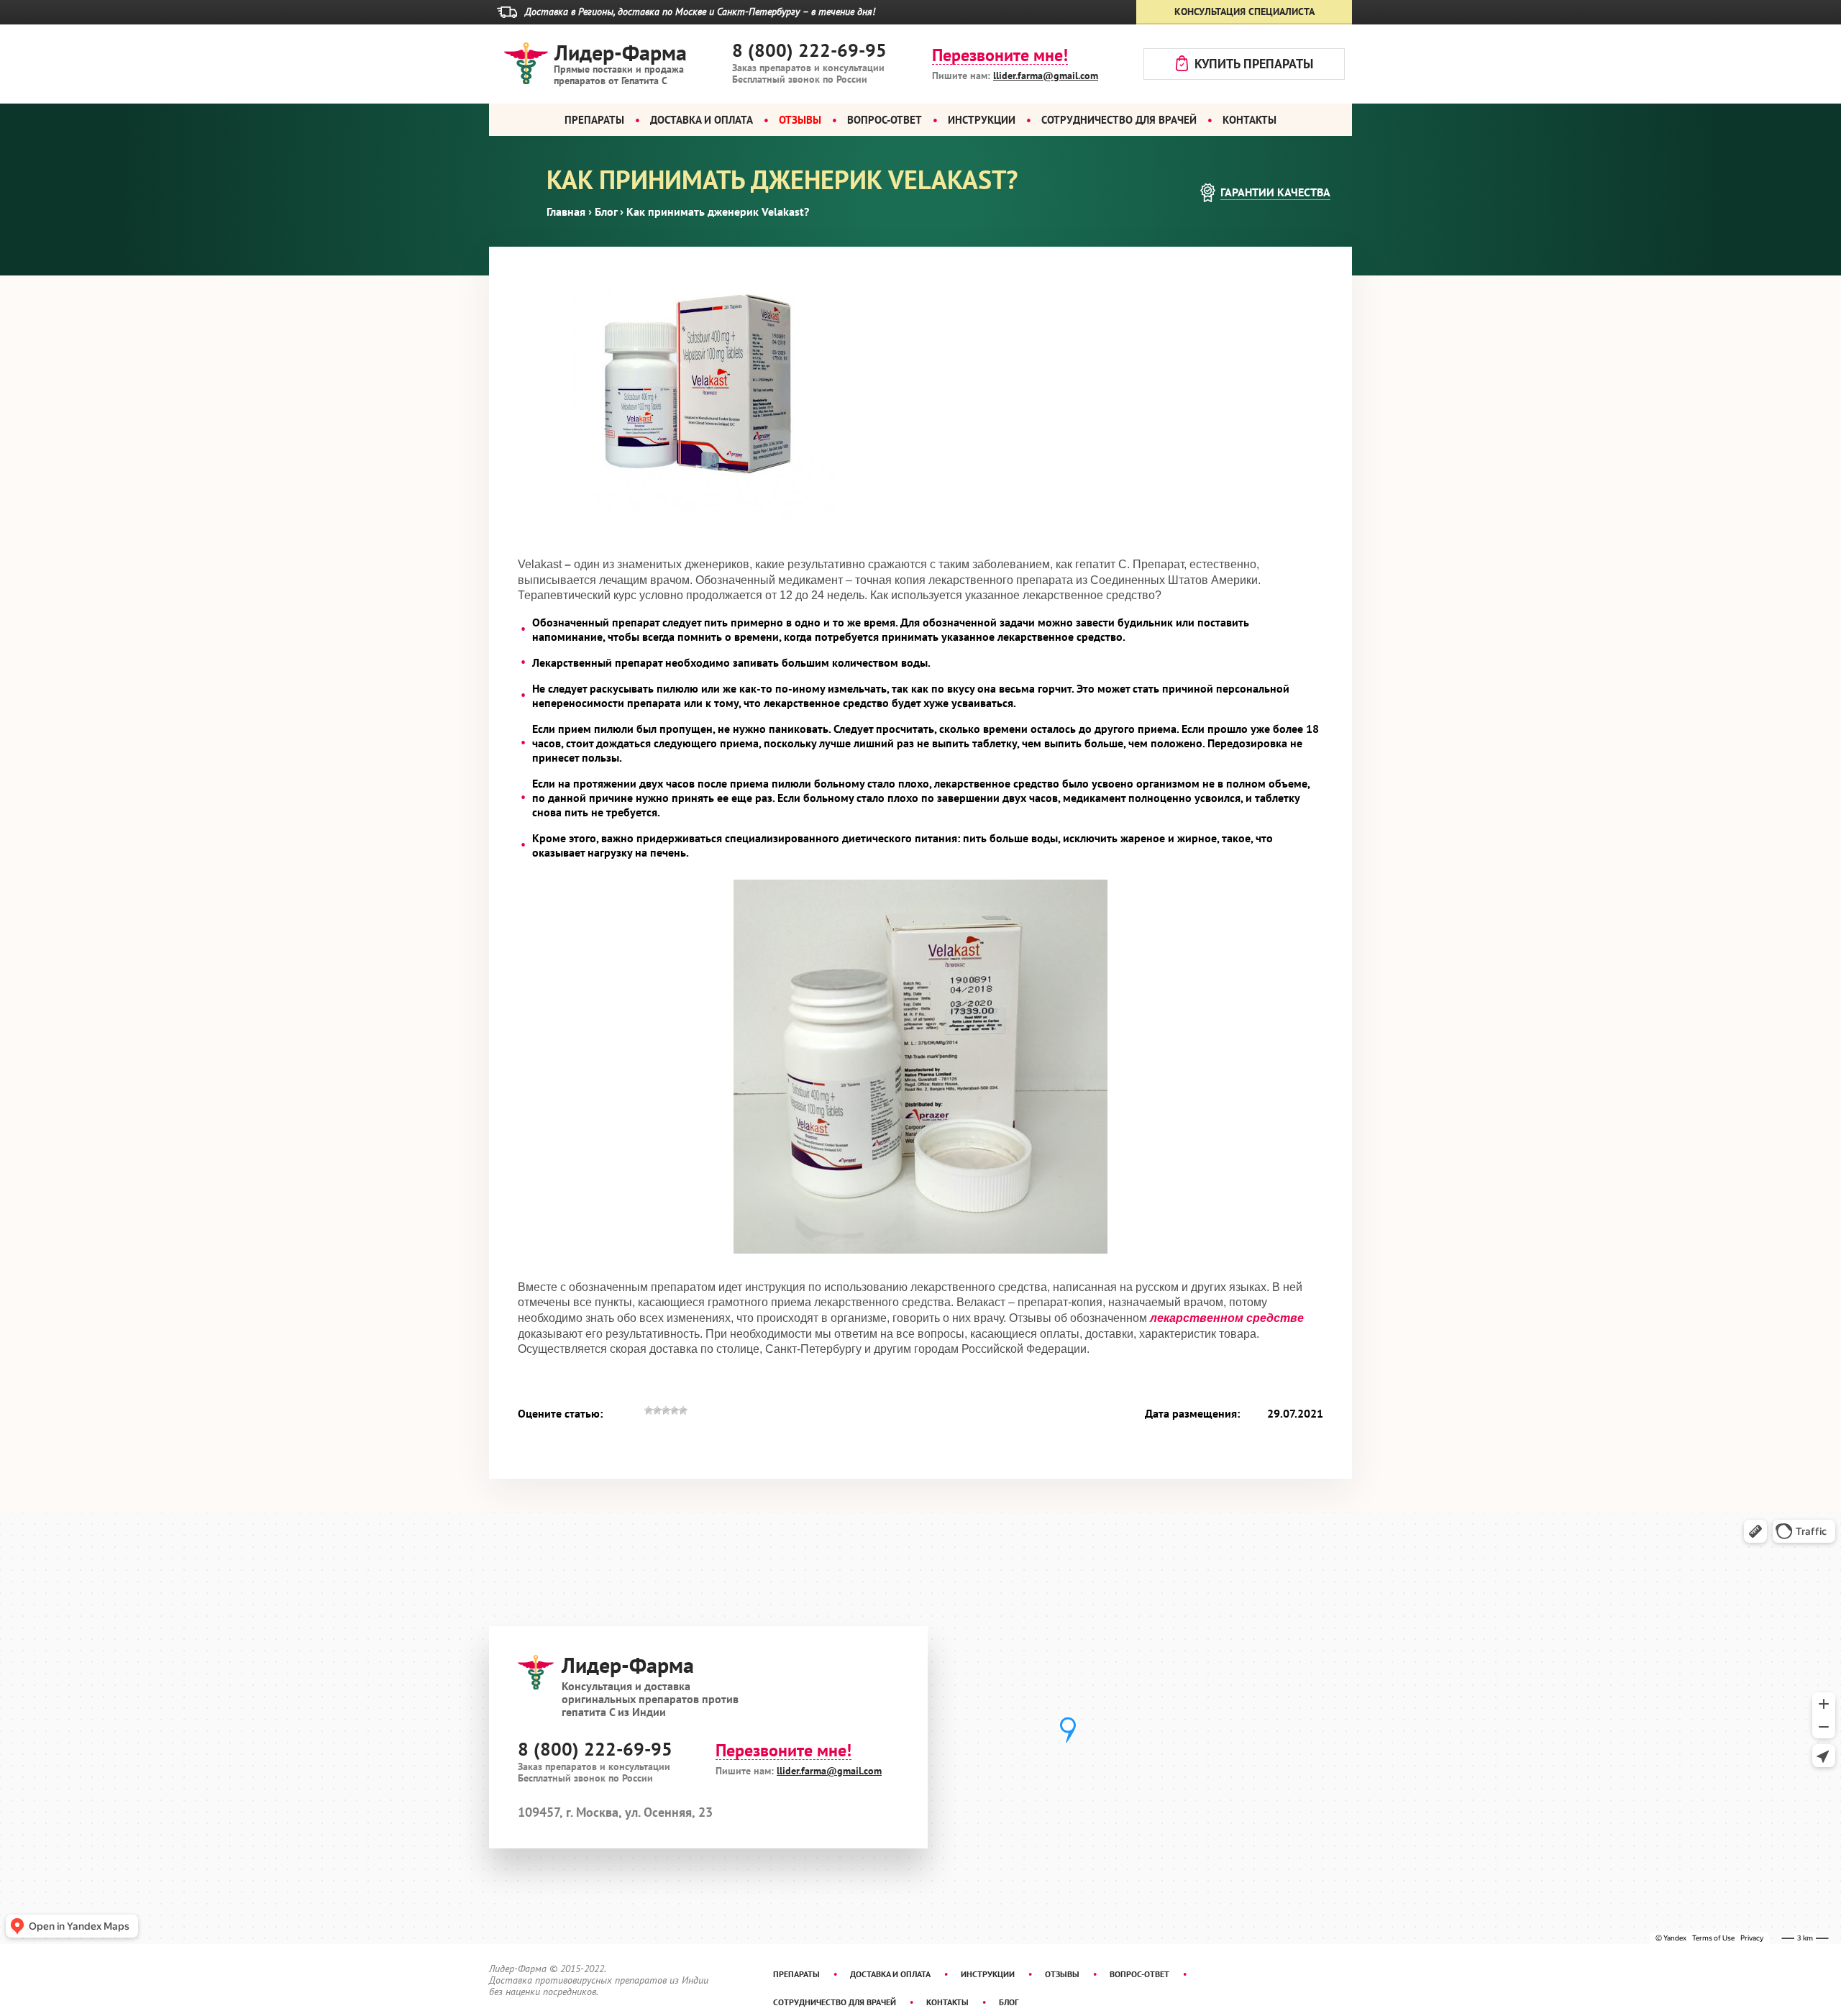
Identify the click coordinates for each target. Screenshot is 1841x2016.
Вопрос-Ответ (885, 120)
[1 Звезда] (649, 1418)
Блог (1009, 2002)
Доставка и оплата (702, 120)
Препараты (594, 120)
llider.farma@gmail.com (1046, 76)
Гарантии (1275, 192)
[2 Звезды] (657, 1418)
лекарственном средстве (1227, 1318)
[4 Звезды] (675, 1418)
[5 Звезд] (683, 1418)
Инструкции (982, 120)
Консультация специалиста (1244, 12)
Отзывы (1062, 1974)
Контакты (1250, 120)
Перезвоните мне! (1000, 56)
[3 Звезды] (666, 1418)
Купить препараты (1254, 64)
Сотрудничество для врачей (1119, 120)
